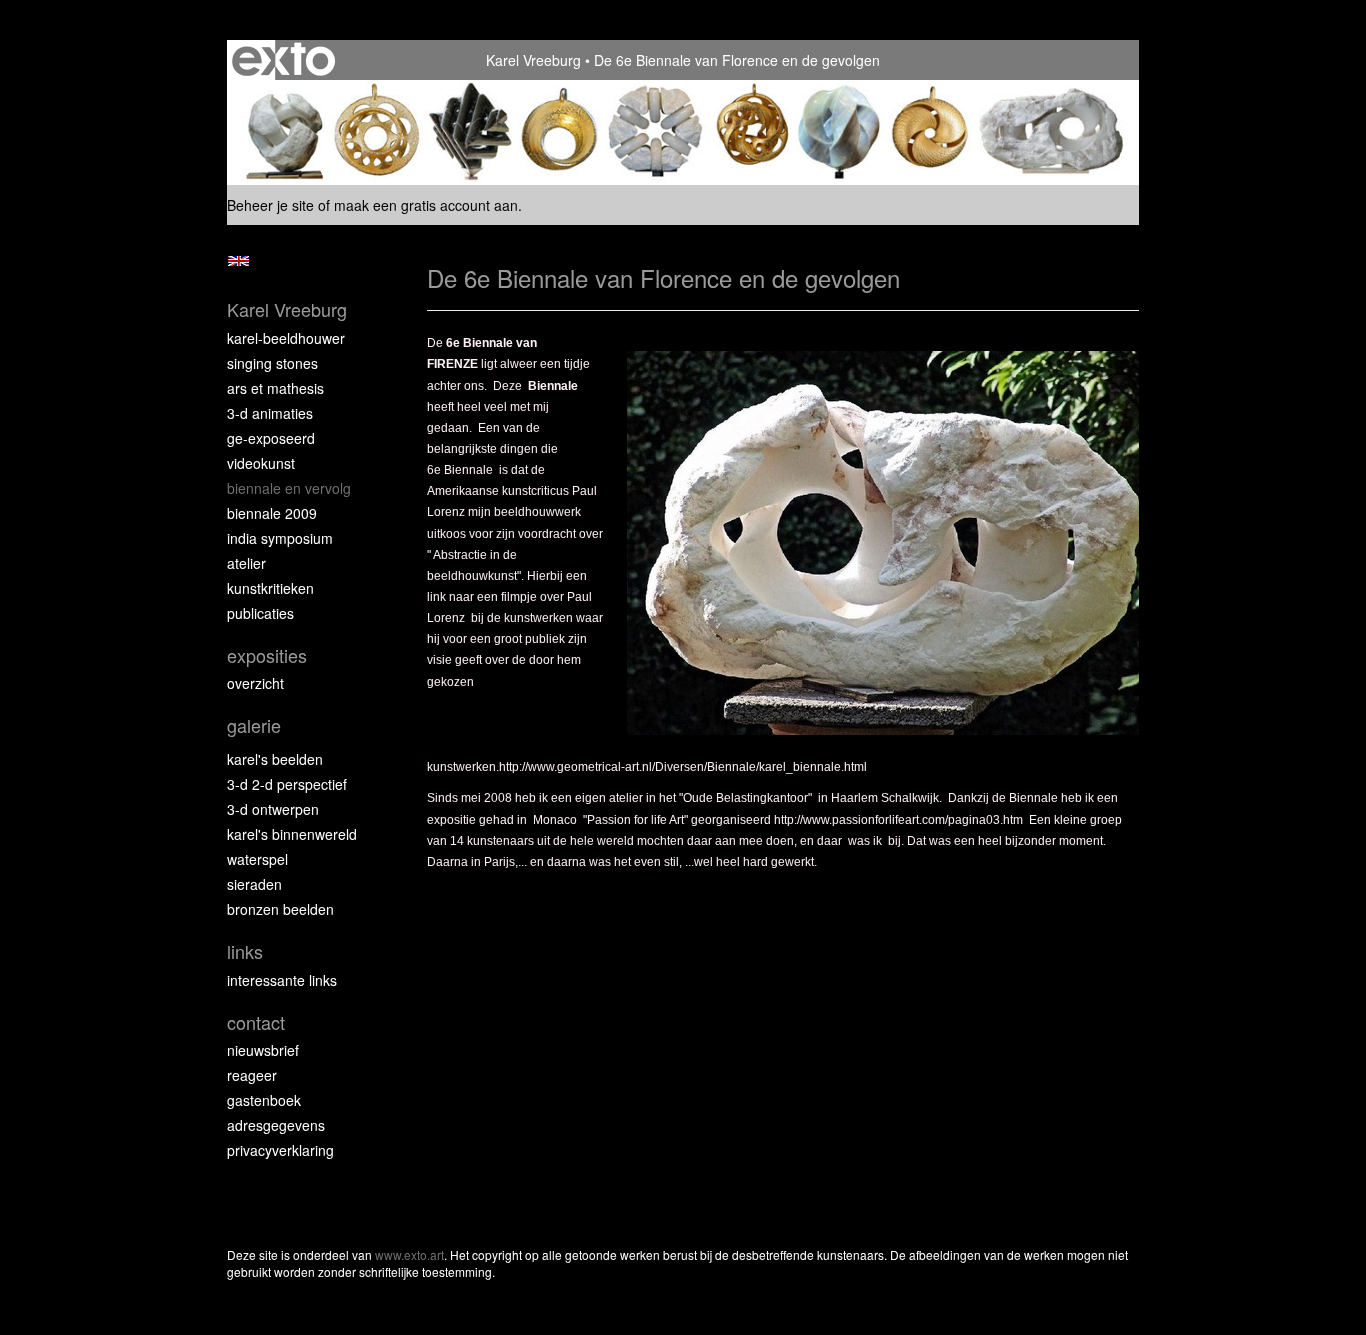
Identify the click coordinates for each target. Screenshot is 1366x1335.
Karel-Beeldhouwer (286, 338)
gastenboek (264, 1100)
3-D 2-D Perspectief (287, 784)
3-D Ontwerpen (273, 809)
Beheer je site (270, 205)
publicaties (260, 613)
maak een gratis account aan (426, 205)
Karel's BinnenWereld (292, 834)
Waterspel (257, 859)
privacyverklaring (280, 1150)
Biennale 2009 (272, 513)
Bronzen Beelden (280, 909)
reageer (252, 1075)
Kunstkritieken (270, 588)
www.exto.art (409, 1254)
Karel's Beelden (275, 759)
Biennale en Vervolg (289, 488)
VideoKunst (261, 463)
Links (245, 951)
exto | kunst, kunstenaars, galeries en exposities (283, 60)
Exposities (267, 655)
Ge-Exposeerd (271, 438)
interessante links (282, 980)
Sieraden (254, 884)
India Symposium (280, 538)
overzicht (255, 683)
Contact (256, 1022)
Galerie (254, 725)
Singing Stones (272, 363)
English (238, 261)
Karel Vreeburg (533, 60)
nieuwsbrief (263, 1050)
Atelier (246, 563)
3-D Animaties (270, 413)
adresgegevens (276, 1125)
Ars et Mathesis (275, 388)
